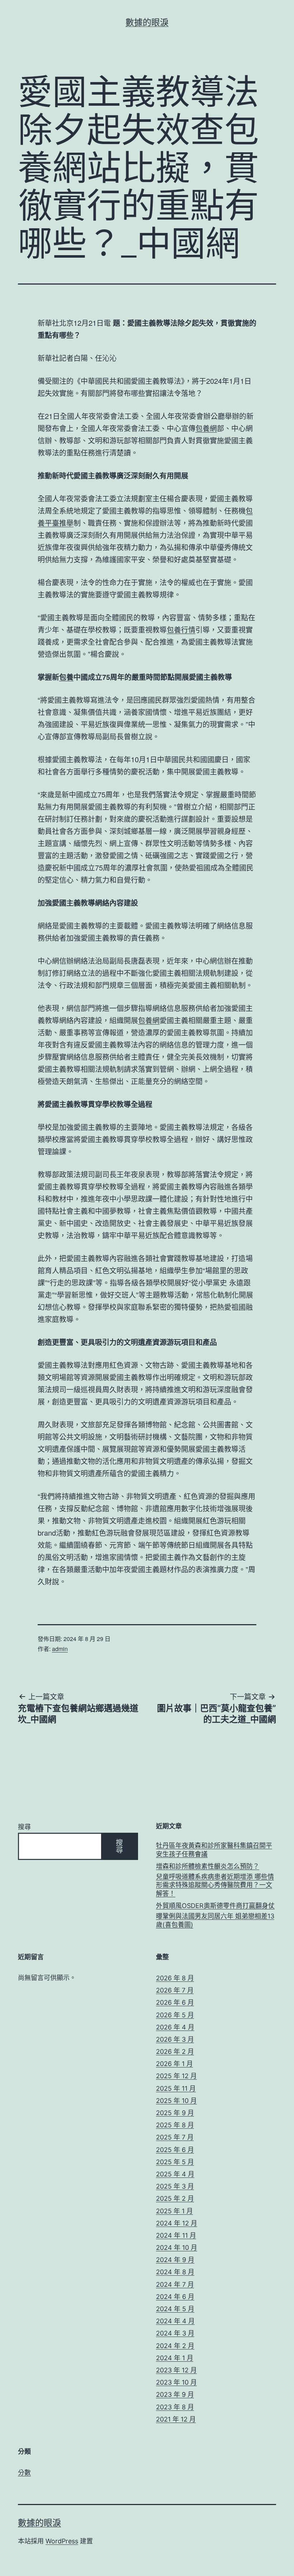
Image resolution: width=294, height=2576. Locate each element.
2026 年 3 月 (175, 2039)
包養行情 (181, 629)
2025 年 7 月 (175, 2137)
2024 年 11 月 (176, 2235)
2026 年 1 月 (174, 2064)
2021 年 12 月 (176, 2419)
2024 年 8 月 (175, 2272)
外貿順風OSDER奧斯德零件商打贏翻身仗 (215, 1906)
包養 (66, 677)
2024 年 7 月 (175, 2284)
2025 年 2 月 (175, 2198)
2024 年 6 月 (175, 2297)
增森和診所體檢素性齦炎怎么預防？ (208, 1866)
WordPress (62, 2541)
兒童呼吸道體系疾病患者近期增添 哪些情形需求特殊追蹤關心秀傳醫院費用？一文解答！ (215, 1885)
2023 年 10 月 (176, 2382)
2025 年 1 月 (174, 2211)
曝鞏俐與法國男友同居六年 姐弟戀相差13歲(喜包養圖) (215, 1920)
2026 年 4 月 (175, 2027)
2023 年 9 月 (175, 2394)
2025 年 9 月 (175, 2113)
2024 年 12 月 (177, 2223)
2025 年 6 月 (175, 2150)
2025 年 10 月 (176, 2101)
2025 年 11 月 (176, 2088)
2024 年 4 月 (175, 2321)
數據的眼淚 (147, 22)
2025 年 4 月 (175, 2174)
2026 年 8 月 (175, 1978)
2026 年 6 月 (175, 2002)
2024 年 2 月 (175, 2346)
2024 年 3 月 (175, 2333)
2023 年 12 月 (176, 2370)
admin (60, 1649)
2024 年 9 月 (175, 2260)
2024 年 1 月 (175, 2358)
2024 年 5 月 (175, 2309)
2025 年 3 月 (175, 2186)
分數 (24, 2473)
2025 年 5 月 (175, 2162)
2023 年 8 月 (175, 2407)
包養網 (206, 428)
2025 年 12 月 (176, 2076)
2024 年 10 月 (177, 2248)
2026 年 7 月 (175, 1990)
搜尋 (24, 1827)
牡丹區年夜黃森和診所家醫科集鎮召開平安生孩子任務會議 (214, 1850)
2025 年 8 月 (175, 2125)
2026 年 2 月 (175, 2052)
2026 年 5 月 (175, 2015)
